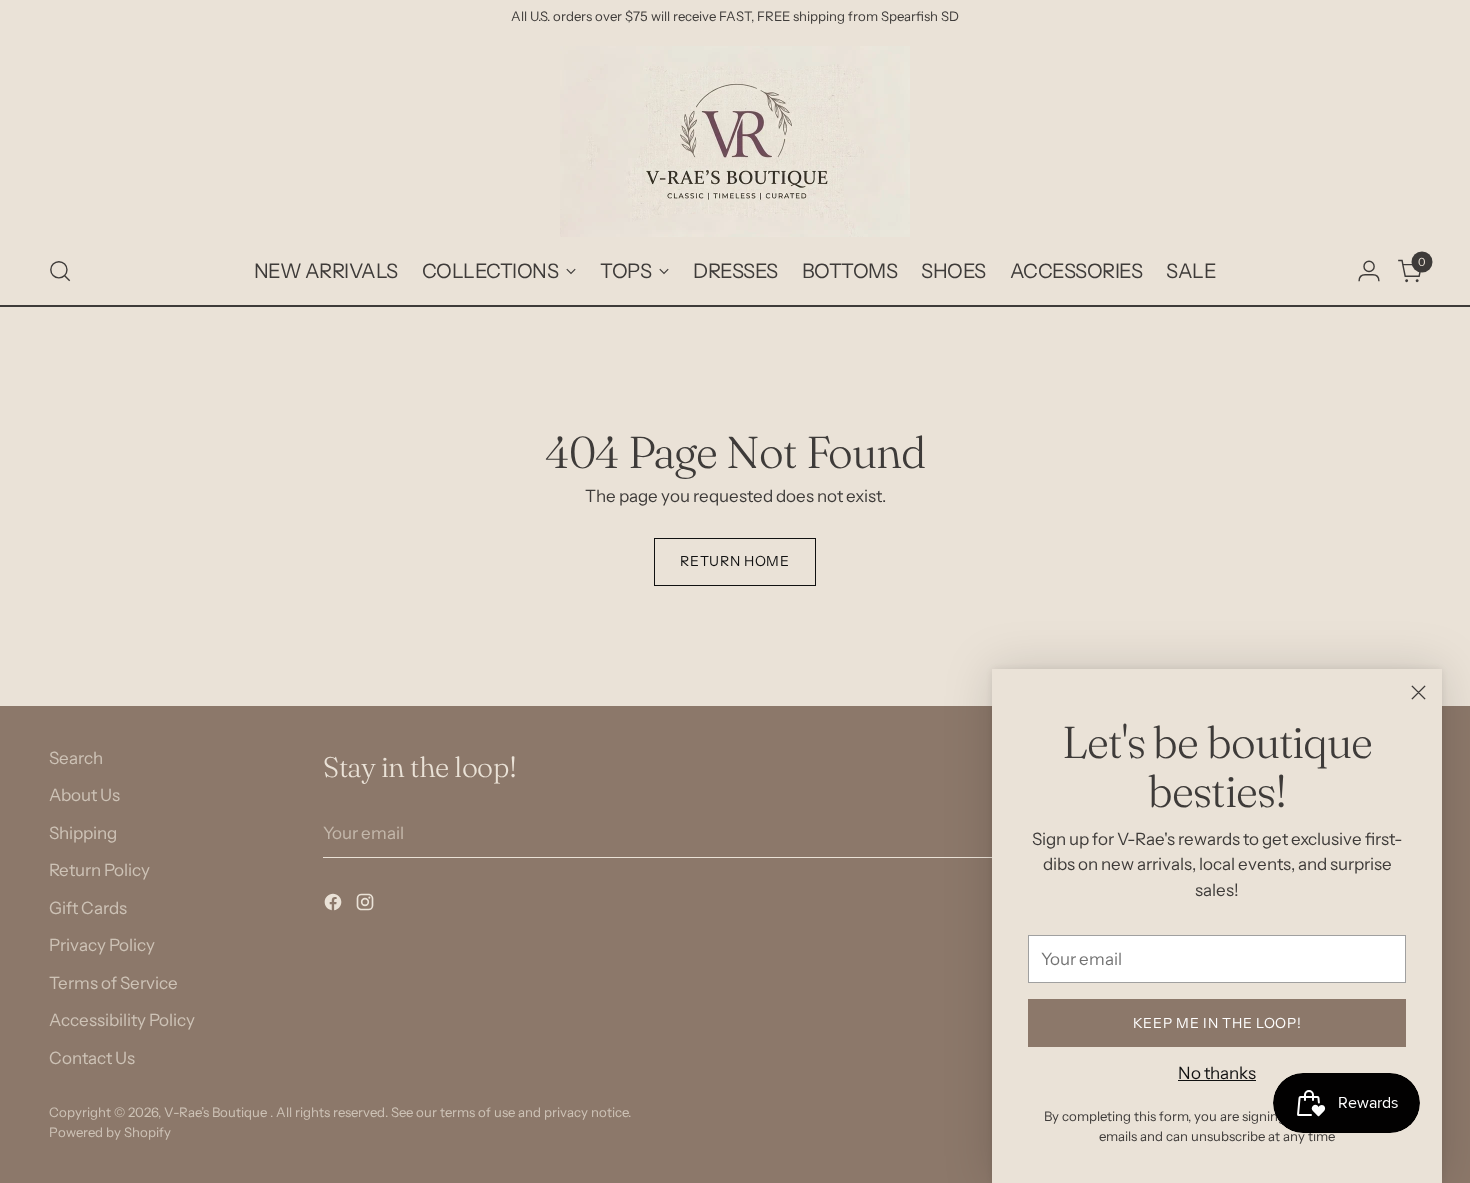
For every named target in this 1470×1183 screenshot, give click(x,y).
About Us (84, 795)
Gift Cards (88, 908)
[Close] (1418, 692)
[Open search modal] (60, 271)
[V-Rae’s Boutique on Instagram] (367, 906)
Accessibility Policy (122, 1020)
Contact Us (92, 1058)
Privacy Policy (102, 945)
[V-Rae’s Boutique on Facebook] (335, 906)
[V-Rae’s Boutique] (735, 141)
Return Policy (99, 870)
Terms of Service (113, 983)
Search (76, 758)
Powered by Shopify (110, 1132)
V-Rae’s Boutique (217, 1112)
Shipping (83, 833)
